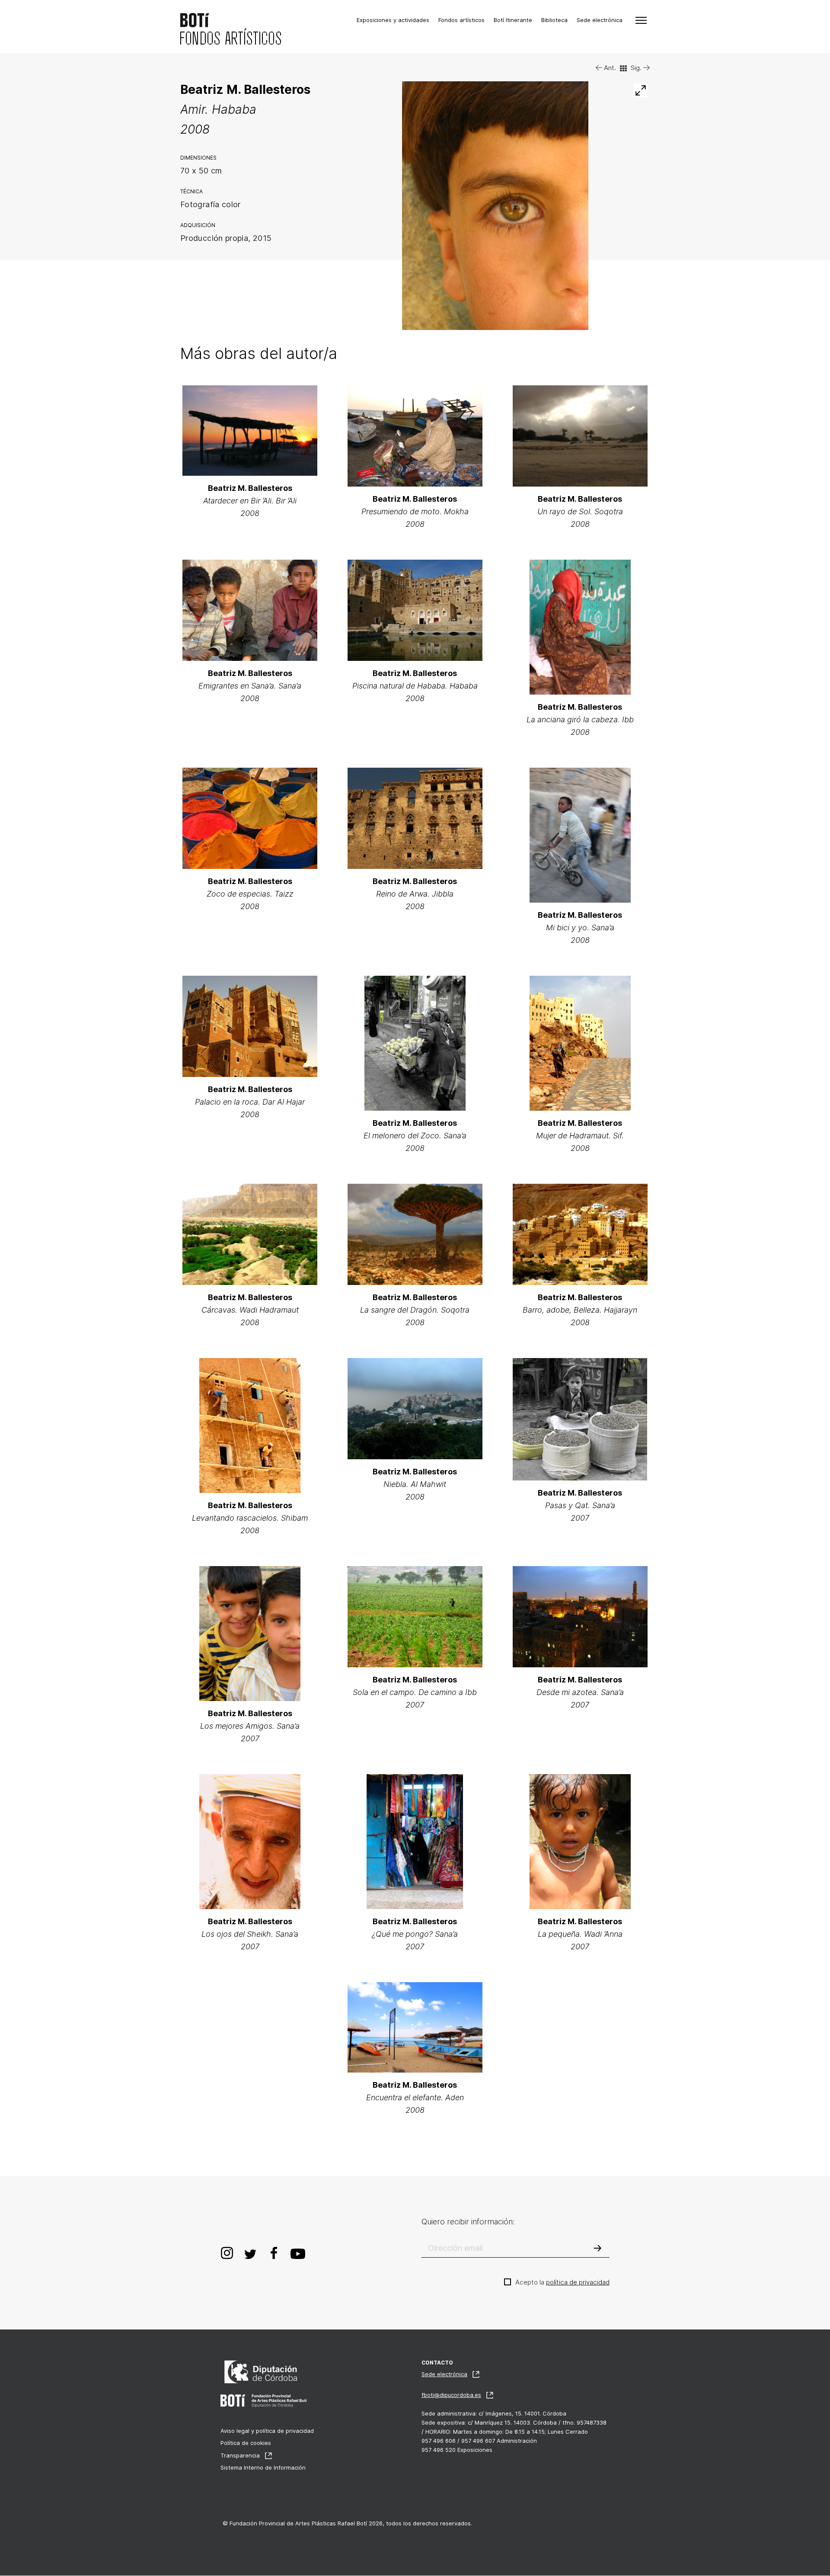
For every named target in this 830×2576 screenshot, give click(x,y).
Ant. (609, 68)
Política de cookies (246, 2443)
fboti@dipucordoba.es (451, 2395)
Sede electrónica (600, 20)
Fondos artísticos (461, 20)
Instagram (227, 2252)
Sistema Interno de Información (263, 2467)
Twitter (250, 2252)
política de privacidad (578, 2282)
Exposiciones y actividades (393, 20)
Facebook (274, 2252)
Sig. (637, 68)
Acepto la (562, 2282)
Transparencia (240, 2455)
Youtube (298, 2252)
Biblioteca (554, 20)
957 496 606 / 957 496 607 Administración (479, 2441)
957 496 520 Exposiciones (457, 2450)
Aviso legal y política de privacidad (267, 2431)
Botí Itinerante (513, 20)
